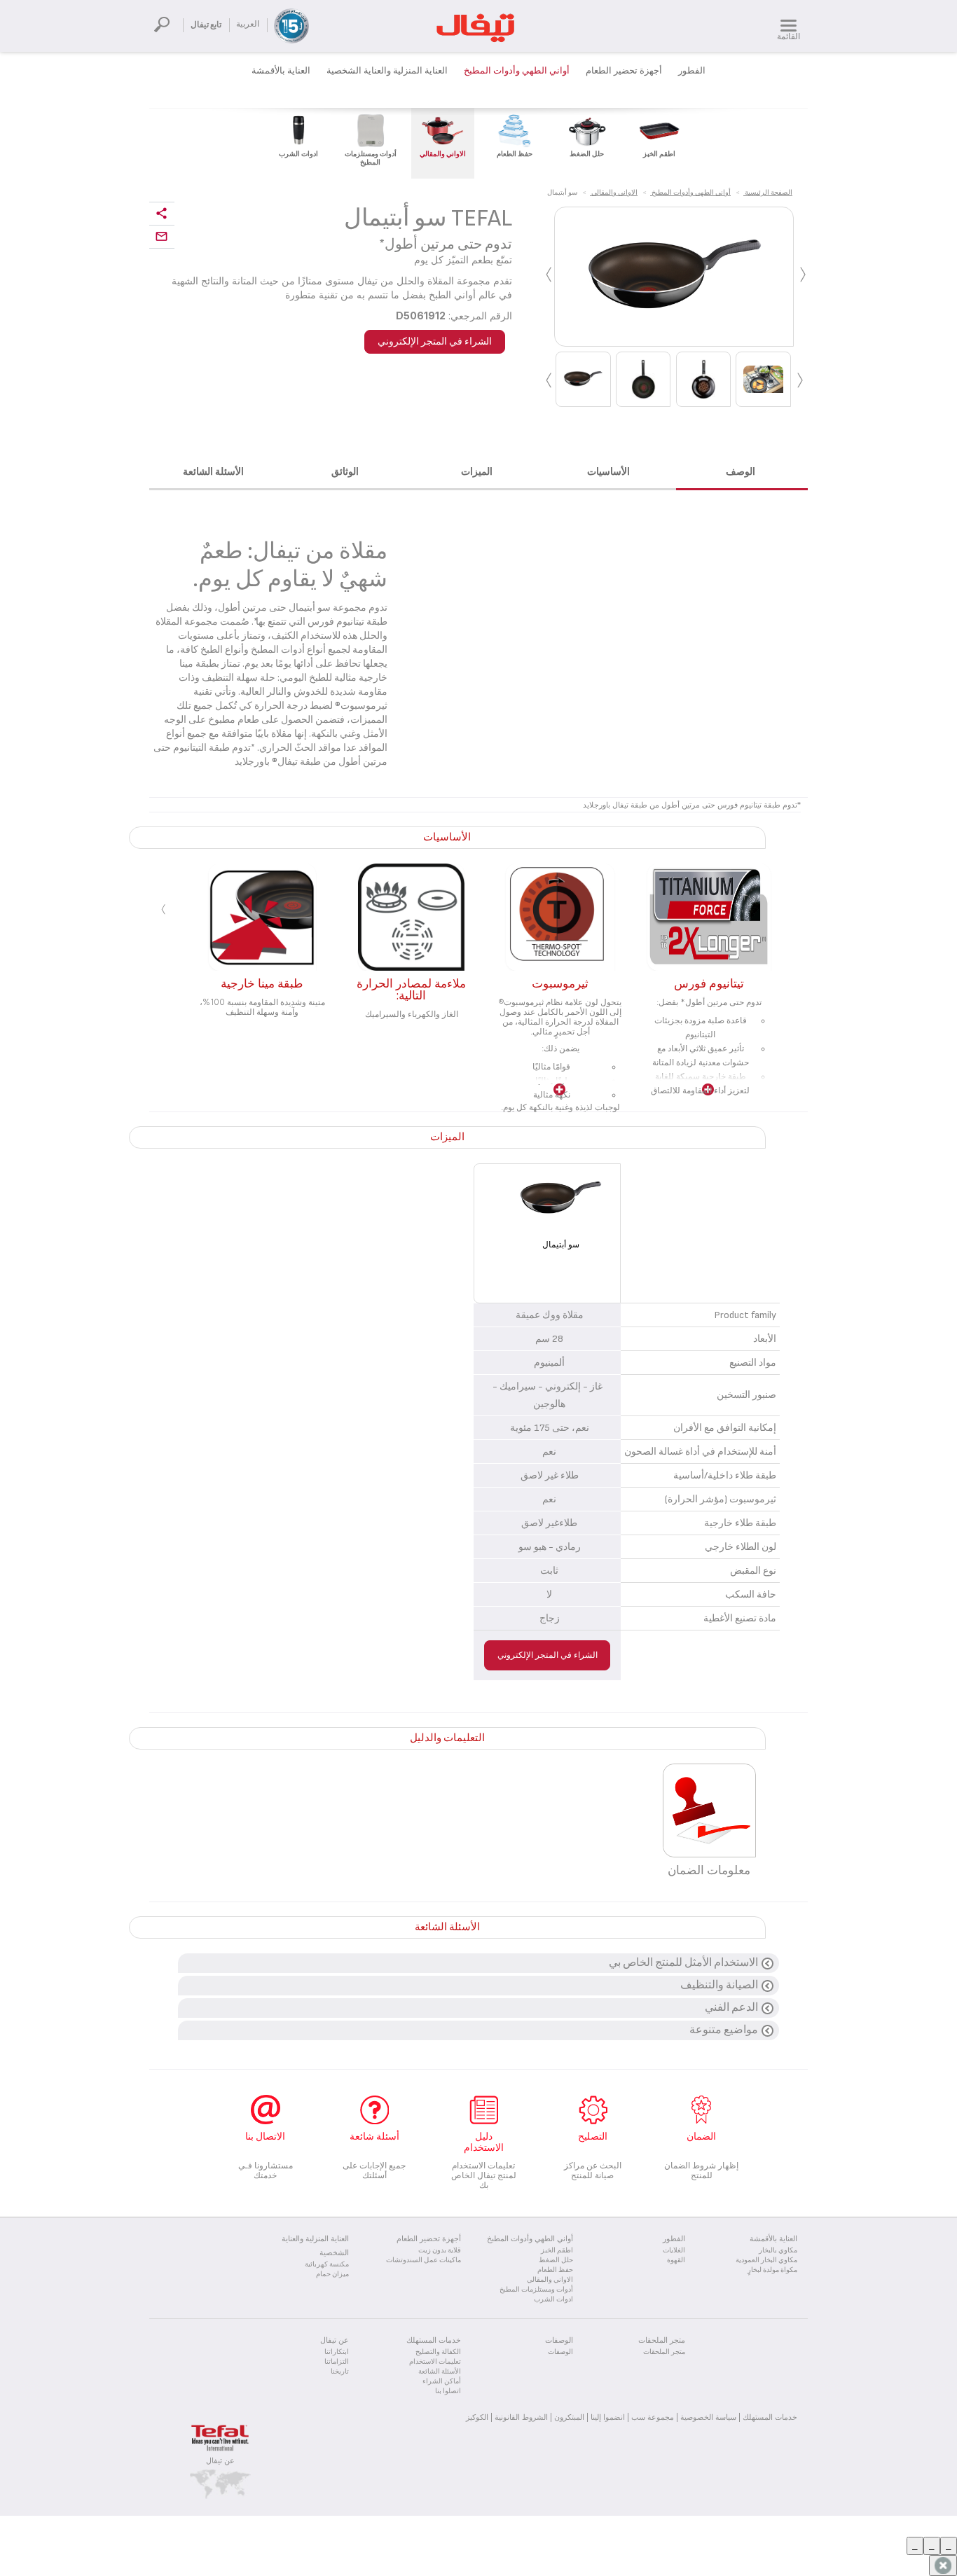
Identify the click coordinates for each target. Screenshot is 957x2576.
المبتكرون (569, 2417)
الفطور (692, 71)
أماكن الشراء (442, 2381)
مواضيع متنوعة (724, 2030)
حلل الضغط (556, 2260)
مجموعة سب (653, 2417)
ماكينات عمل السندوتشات (424, 2260)
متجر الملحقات (664, 2352)
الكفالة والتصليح (438, 2352)
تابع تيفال (206, 25)
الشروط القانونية (521, 2417)
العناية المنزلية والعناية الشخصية (387, 71)
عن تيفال (220, 2460)
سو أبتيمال (561, 1245)
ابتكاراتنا (337, 2352)
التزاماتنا (337, 2362)
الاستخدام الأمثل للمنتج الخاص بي (683, 1963)
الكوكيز (477, 2417)
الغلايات (674, 2250)
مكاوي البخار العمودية (766, 2260)
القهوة (676, 2260)
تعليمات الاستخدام (435, 2362)
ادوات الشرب (553, 2299)
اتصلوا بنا (448, 2391)
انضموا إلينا (608, 2417)
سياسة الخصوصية (708, 2417)
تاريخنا (340, 2371)
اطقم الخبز (557, 2250)
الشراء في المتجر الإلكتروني (435, 341)
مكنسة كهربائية (327, 2264)
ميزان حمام (332, 2274)
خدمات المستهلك (770, 2417)
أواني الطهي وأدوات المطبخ (517, 71)
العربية (248, 24)
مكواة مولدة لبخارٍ (772, 2270)
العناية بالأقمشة (281, 71)
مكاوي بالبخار (778, 2250)
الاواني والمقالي (550, 2280)
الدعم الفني (731, 2008)
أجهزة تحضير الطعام (624, 71)
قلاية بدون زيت (440, 2250)
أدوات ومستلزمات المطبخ (536, 2290)
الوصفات (560, 2352)
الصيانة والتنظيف (719, 1985)
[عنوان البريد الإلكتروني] (162, 237)
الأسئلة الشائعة (440, 2371)
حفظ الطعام (555, 2270)
